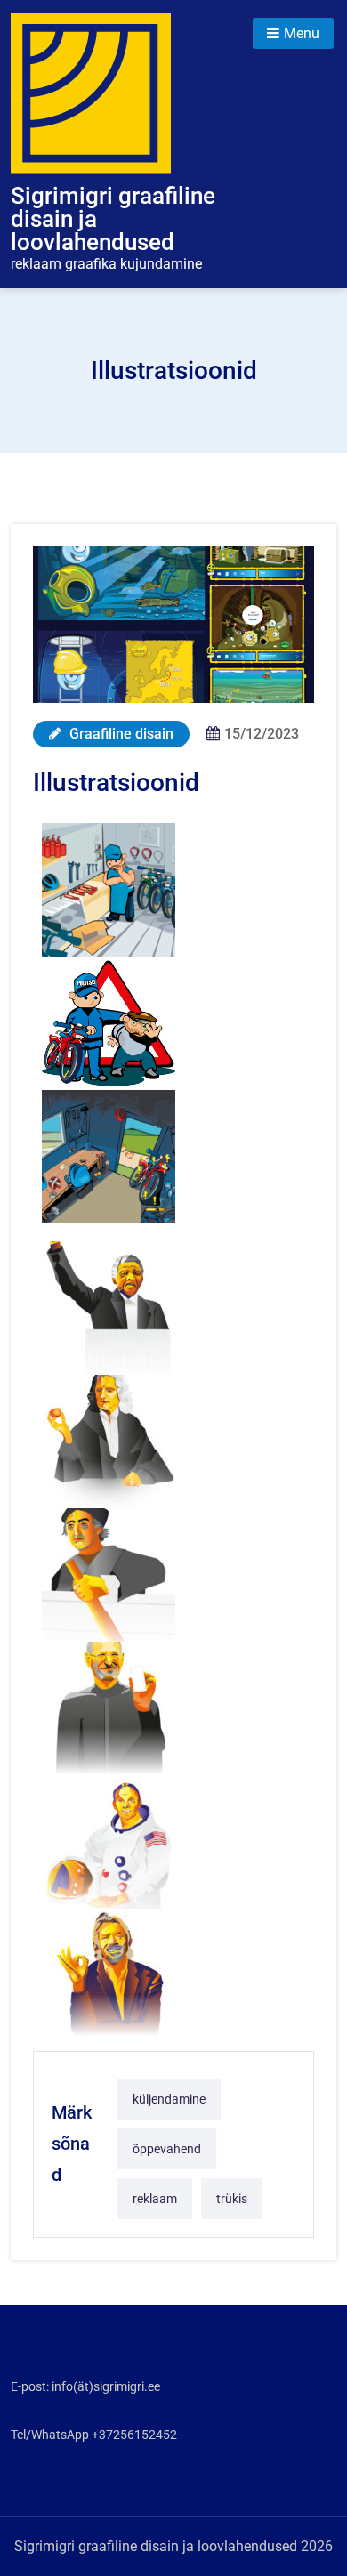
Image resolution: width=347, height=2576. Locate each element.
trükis (232, 2199)
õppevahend (167, 2149)
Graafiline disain (120, 734)
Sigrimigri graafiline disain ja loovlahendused (113, 219)
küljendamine (169, 2099)
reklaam (155, 2199)
